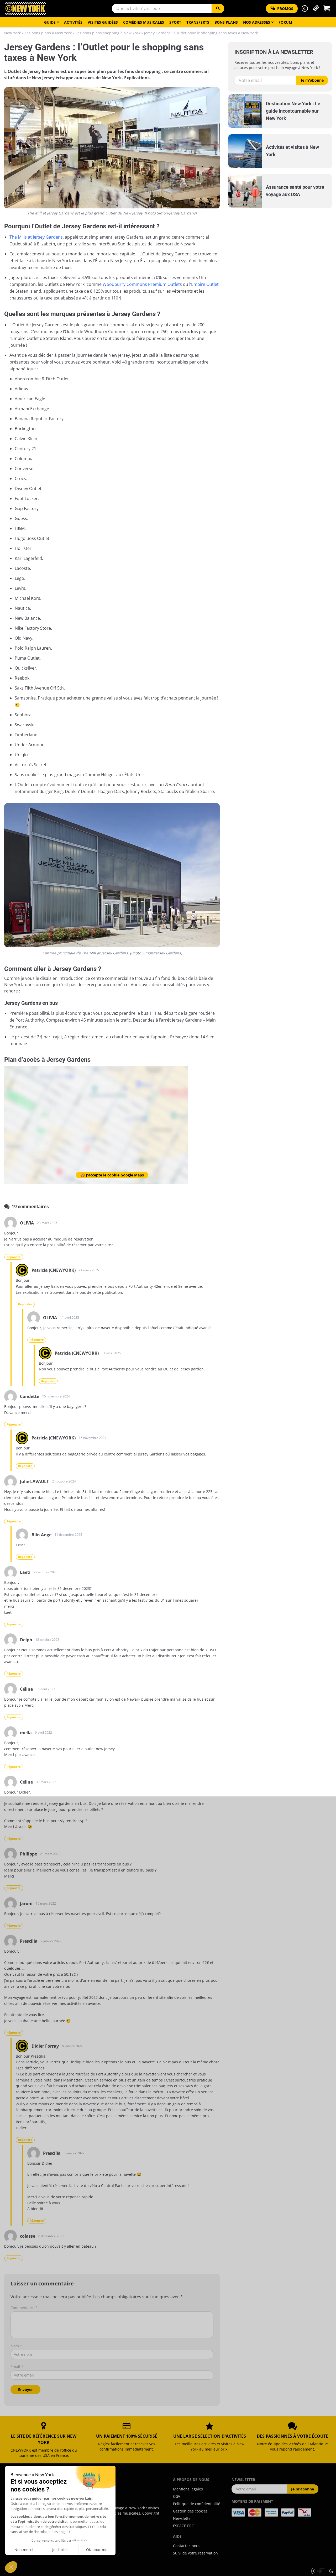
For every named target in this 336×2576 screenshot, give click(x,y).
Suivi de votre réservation (195, 2553)
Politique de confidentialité (197, 2504)
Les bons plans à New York (48, 33)
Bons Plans (226, 22)
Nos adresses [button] (257, 22)
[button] (305, 9)
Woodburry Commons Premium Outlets (142, 284)
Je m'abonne (312, 80)
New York (12, 33)
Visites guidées (103, 22)
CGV (177, 2496)
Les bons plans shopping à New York (108, 33)
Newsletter (183, 2518)
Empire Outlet (205, 284)
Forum (285, 22)
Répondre (14, 1257)
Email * (17, 2367)
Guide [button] (50, 22)
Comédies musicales (144, 22)
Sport (175, 22)
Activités (73, 22)
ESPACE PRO (184, 2526)
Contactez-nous (187, 2546)
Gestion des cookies (190, 2511)
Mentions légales (188, 2489)
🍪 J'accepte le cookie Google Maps (112, 1175)
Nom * (16, 2346)
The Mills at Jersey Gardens (36, 237)
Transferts (198, 22)
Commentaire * (24, 2308)
